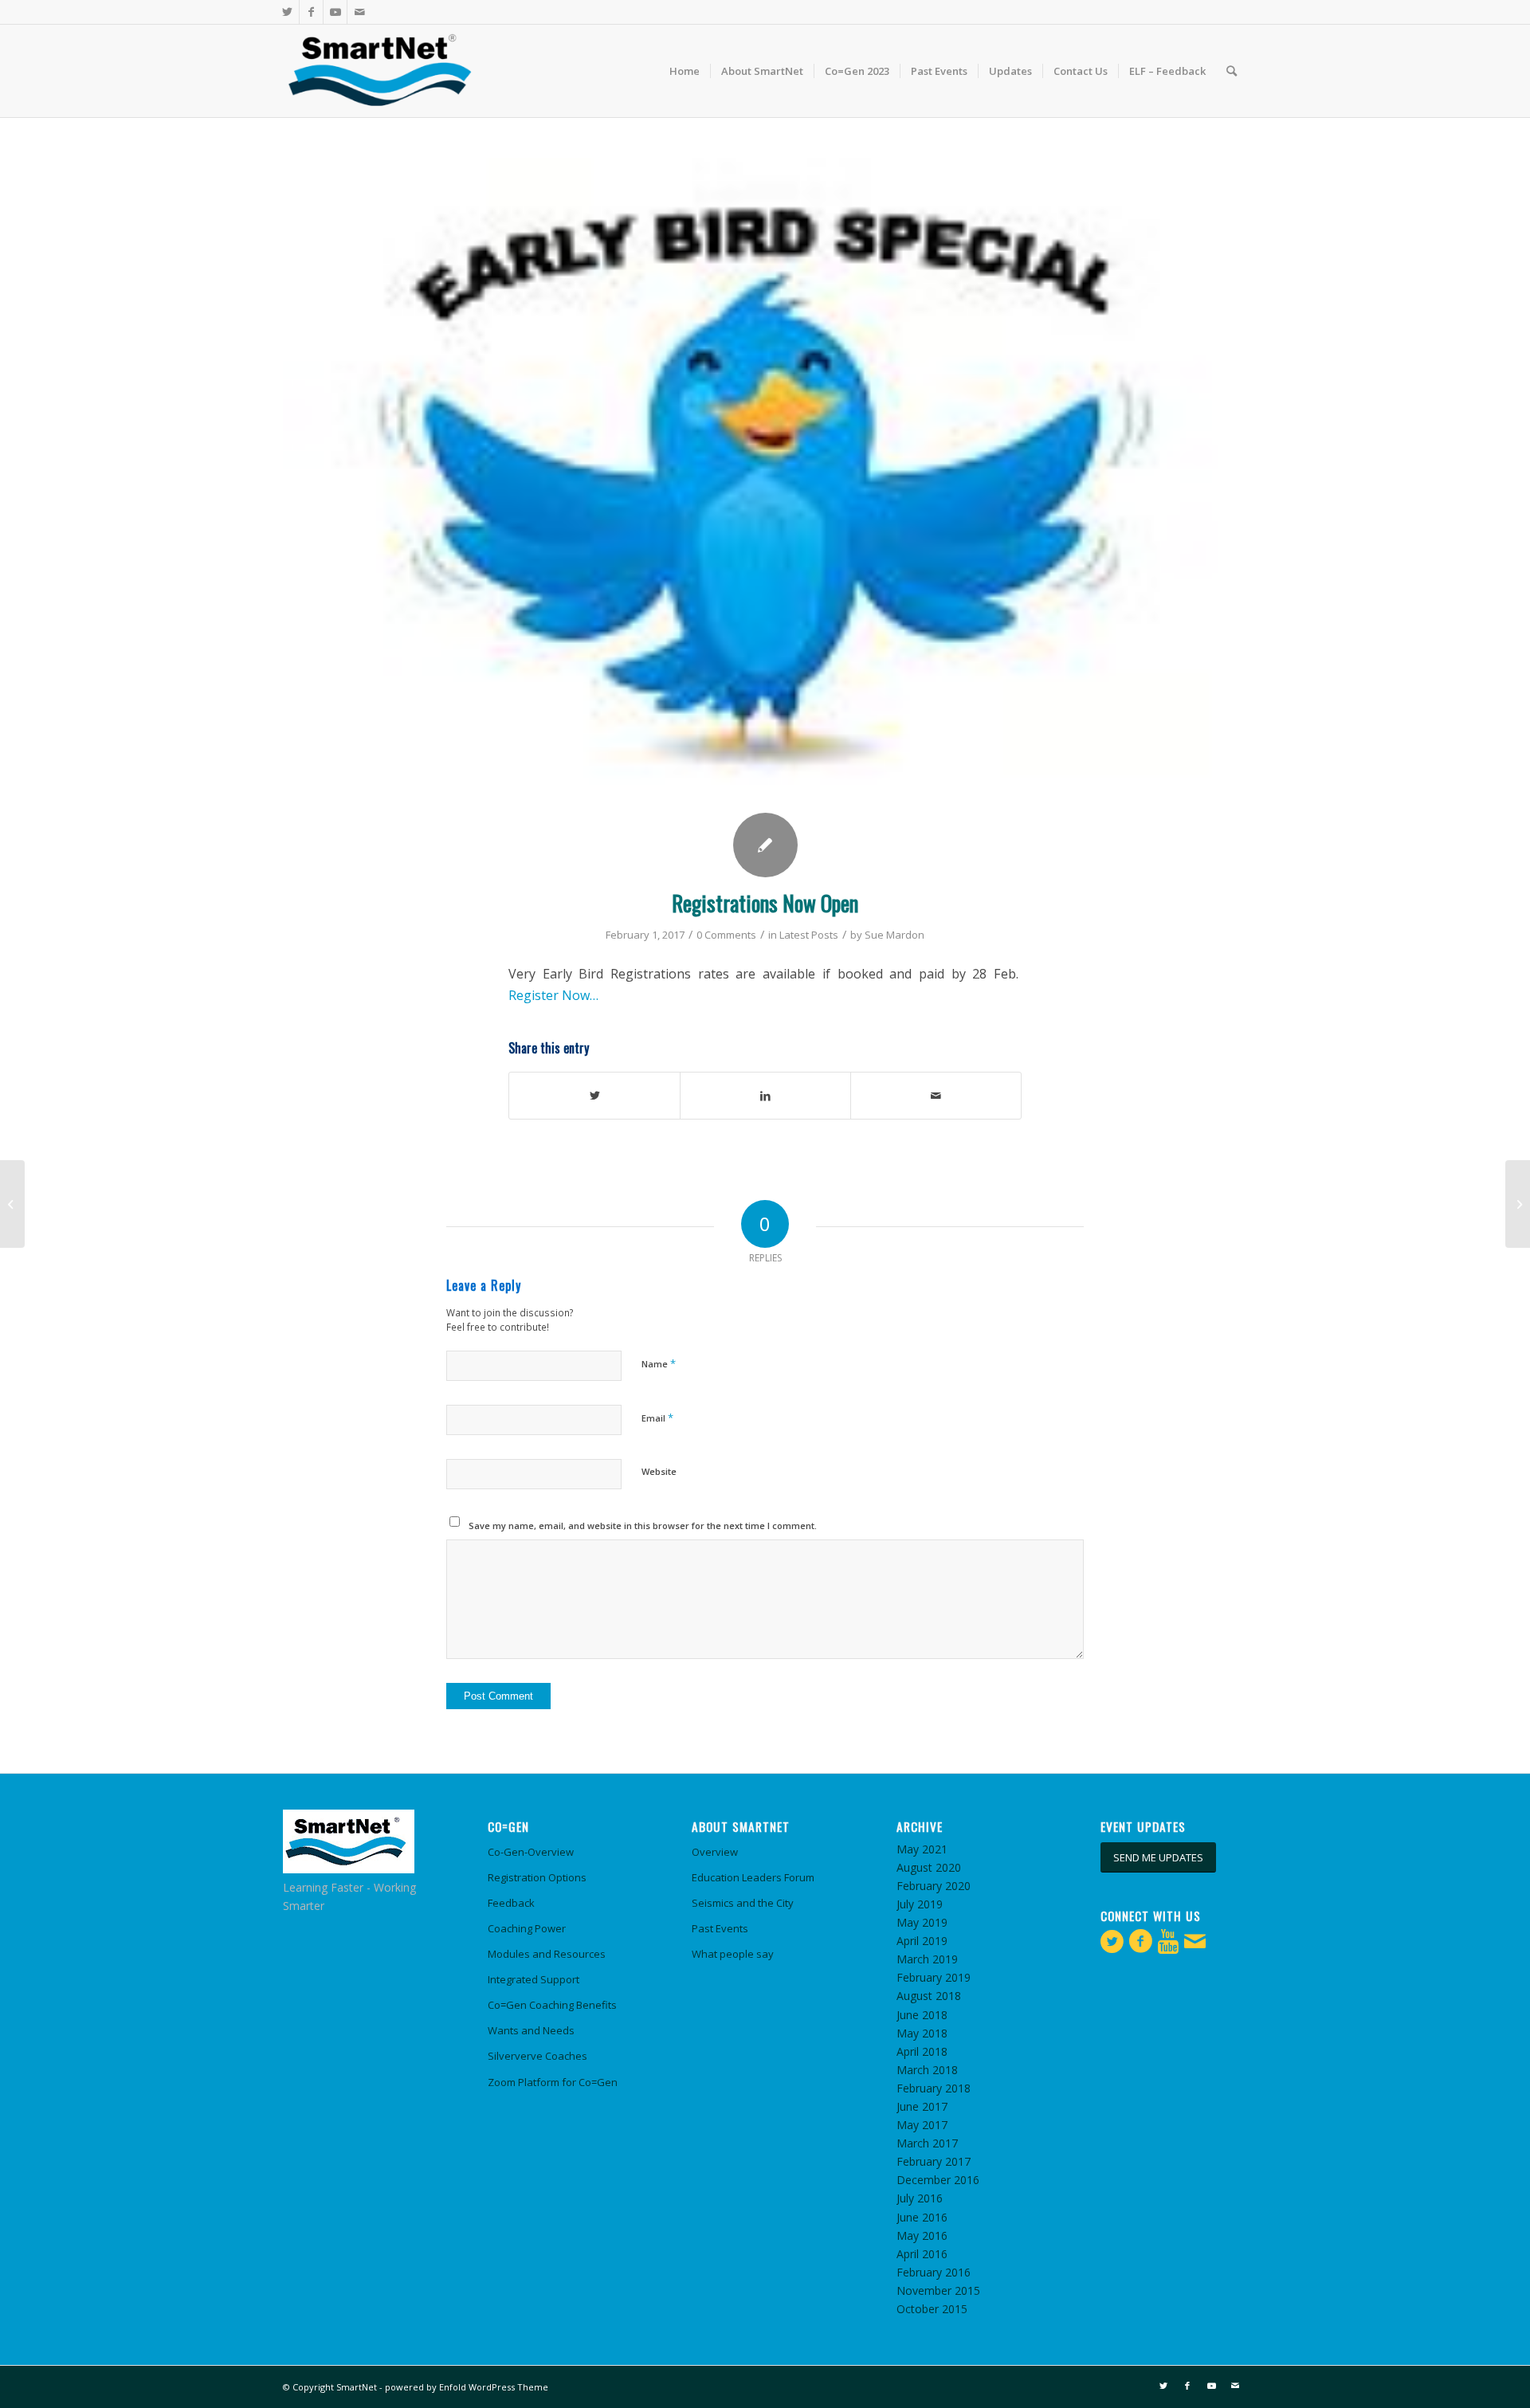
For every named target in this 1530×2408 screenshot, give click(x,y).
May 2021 (922, 1849)
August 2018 (929, 1996)
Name (659, 1363)
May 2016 (922, 2235)
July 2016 (920, 2198)
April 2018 (922, 2051)
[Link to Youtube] (335, 12)
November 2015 (938, 2290)
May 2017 (922, 2125)
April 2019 (922, 1941)
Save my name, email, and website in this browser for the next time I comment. (643, 1526)
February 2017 (934, 2161)
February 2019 (934, 1977)
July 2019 (920, 1904)
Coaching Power (527, 1928)
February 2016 (934, 2272)
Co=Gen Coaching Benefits (552, 2005)
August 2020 (929, 1867)
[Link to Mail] (359, 12)
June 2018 (922, 2015)
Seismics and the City (743, 1903)
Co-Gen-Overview (531, 1852)
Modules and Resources (547, 1954)
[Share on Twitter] (594, 1096)
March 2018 (927, 2070)
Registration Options (537, 1877)
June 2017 (922, 2106)
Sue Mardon (894, 935)
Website (659, 1471)
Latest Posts (809, 935)
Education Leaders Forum (753, 1877)
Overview (715, 1852)
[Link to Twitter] (287, 12)
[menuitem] (685, 71)
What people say (733, 1954)
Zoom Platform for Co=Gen (553, 2082)
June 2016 (922, 2217)
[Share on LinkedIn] (765, 1096)
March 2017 (927, 2143)
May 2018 (922, 2033)
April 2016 (922, 2254)
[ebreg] (765, 479)
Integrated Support (534, 1979)
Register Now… (553, 995)
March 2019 (927, 1959)
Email (657, 1418)
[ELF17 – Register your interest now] (12, 1204)
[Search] (1232, 71)
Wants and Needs (531, 2030)
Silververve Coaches (537, 2056)
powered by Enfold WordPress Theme (467, 2387)
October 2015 (932, 2309)
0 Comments (726, 935)
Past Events (720, 1928)
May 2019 (922, 1922)
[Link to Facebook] (311, 12)
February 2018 (934, 2088)
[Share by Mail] (936, 1096)
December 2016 (938, 2180)
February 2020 (934, 1886)
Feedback (511, 1903)
